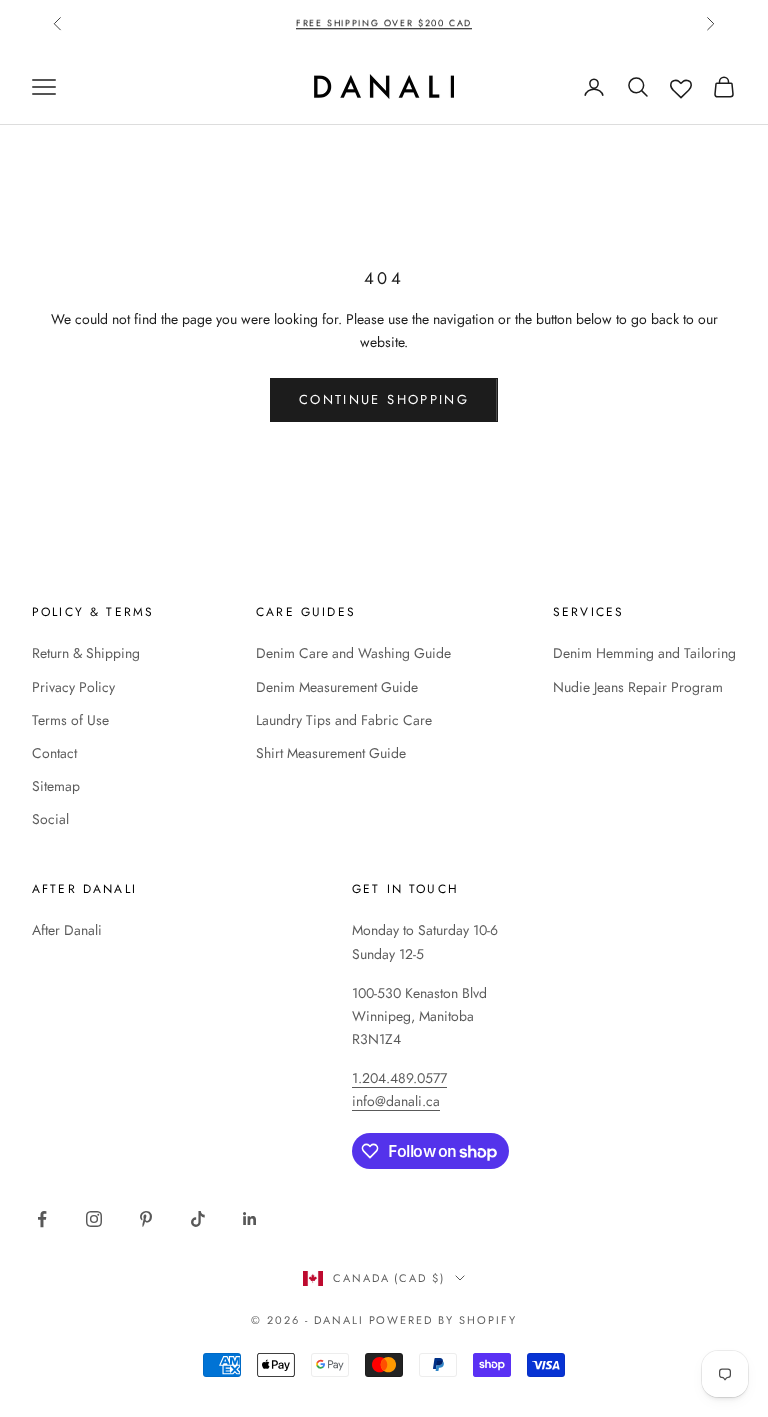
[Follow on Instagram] (94, 1219)
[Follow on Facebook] (42, 1219)
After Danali (67, 930)
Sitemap (56, 786)
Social (50, 819)
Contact (54, 753)
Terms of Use (70, 720)
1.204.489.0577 (399, 1078)
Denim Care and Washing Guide (353, 653)
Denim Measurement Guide (337, 687)
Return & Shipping (86, 653)
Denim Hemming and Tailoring (644, 653)
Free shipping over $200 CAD (384, 22)
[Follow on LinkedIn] (250, 1219)
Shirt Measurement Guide (331, 753)
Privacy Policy (73, 687)
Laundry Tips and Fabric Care (344, 720)
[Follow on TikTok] (198, 1219)
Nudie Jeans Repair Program (638, 687)
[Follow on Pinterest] (146, 1219)
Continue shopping (384, 399)
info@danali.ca (396, 1101)
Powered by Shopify (443, 1320)
